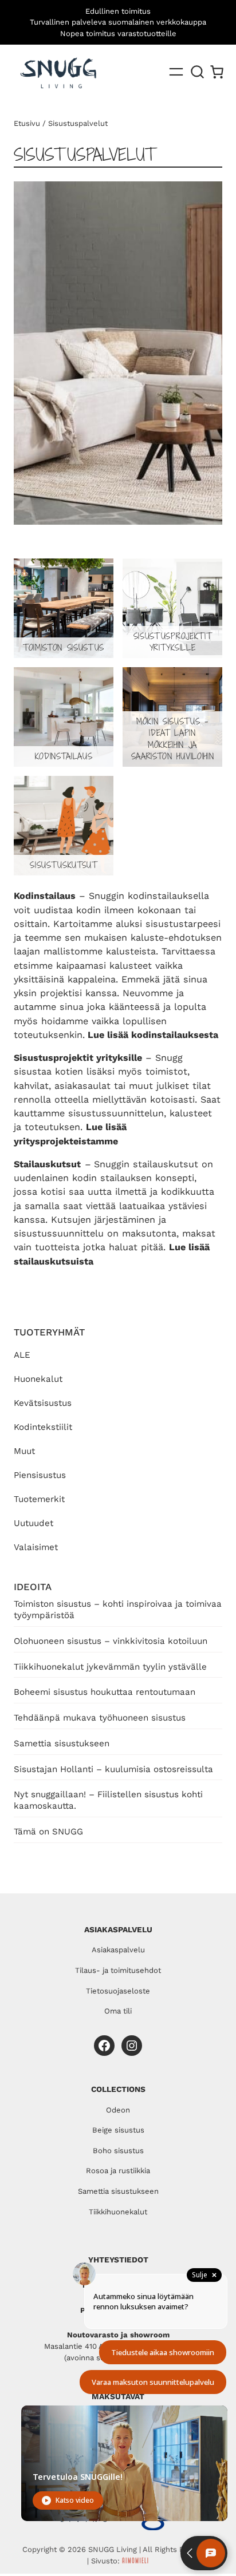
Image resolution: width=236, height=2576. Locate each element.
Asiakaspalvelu (118, 1950)
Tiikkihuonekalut (118, 2212)
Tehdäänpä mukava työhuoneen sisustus (100, 1718)
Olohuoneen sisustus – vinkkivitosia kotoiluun (111, 1641)
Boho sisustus (118, 2151)
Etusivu (27, 123)
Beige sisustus (118, 2130)
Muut (24, 1451)
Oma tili (118, 2011)
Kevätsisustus (43, 1403)
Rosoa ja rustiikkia (118, 2171)
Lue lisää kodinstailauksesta (153, 1035)
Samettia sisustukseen (62, 1743)
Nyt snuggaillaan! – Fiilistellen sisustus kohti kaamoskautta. (108, 1800)
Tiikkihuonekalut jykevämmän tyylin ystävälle (110, 1667)
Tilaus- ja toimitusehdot (118, 1970)
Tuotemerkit (39, 1499)
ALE (22, 1355)
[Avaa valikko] (176, 72)
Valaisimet (36, 1547)
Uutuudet (34, 1523)
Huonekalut (38, 1379)
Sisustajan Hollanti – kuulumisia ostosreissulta (113, 1769)
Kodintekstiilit (43, 1427)
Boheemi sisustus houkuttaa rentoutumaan (105, 1692)
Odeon (118, 2110)
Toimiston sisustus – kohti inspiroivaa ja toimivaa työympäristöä (118, 1610)
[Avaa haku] (198, 72)
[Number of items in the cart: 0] (217, 72)
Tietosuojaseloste (118, 1991)
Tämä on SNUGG (48, 1832)
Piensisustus (40, 1475)
